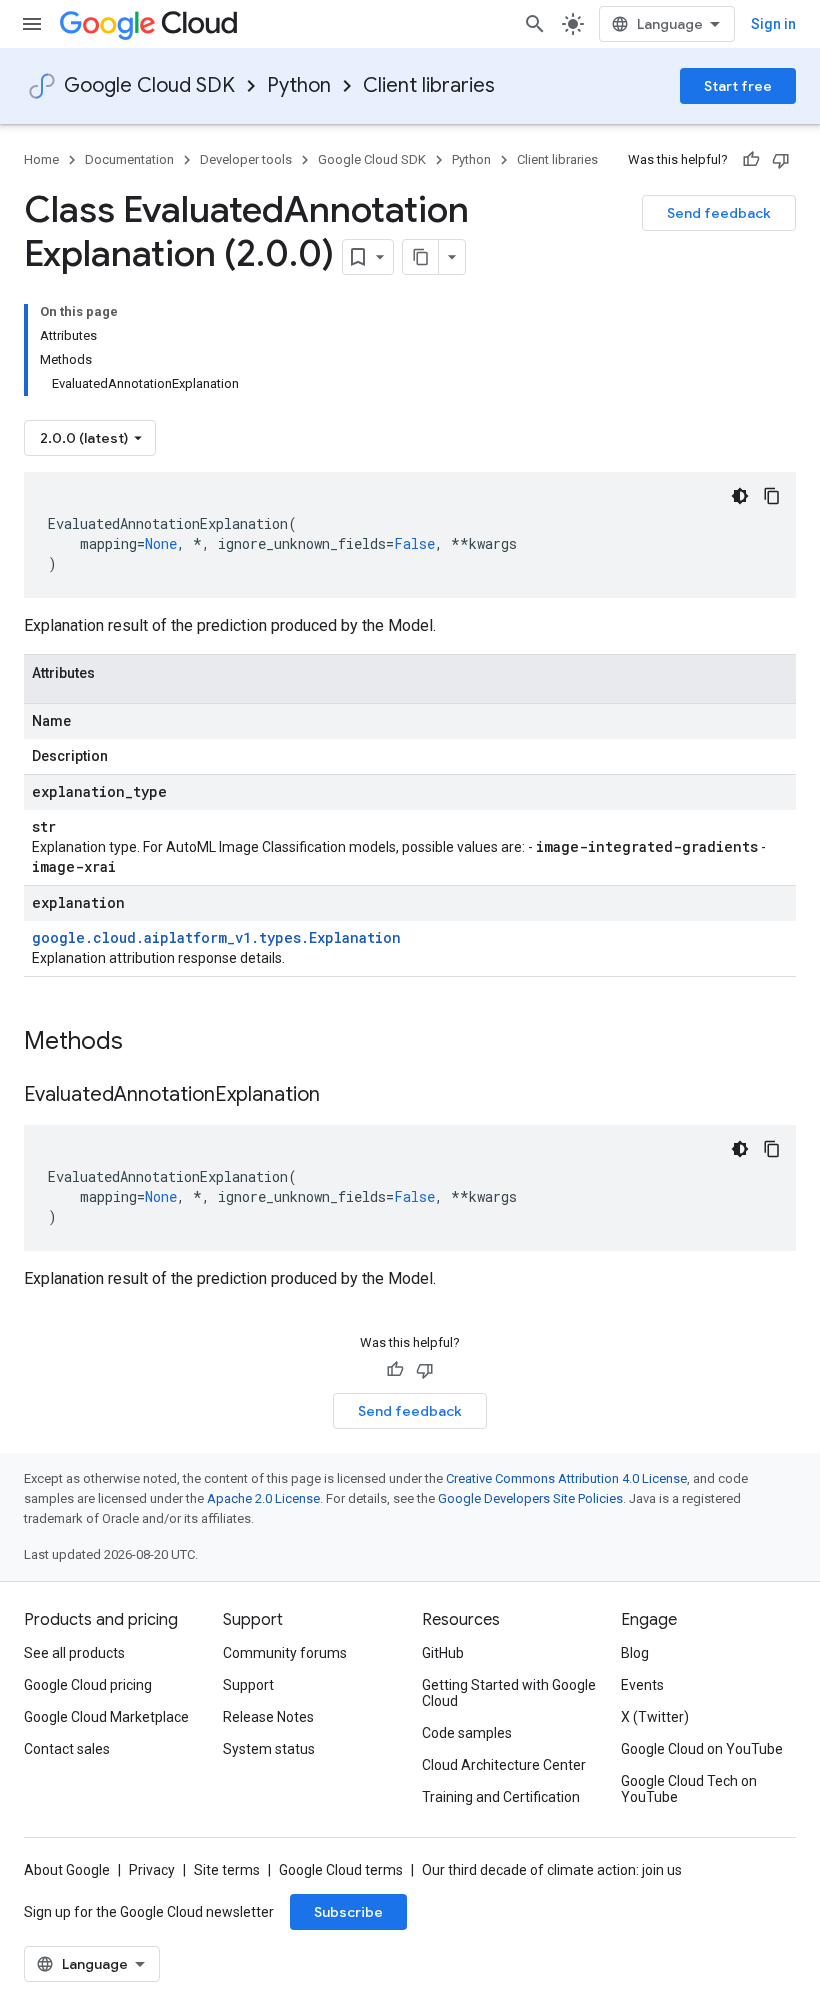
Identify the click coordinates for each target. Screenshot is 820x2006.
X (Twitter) (655, 1717)
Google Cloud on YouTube (702, 1749)
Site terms (227, 1870)
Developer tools (246, 159)
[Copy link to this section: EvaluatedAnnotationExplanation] (340, 1096)
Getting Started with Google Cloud (509, 1693)
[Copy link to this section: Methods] (149, 1043)
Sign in (773, 24)
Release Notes (268, 1717)
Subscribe (348, 1912)
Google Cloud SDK (149, 85)
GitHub (443, 1653)
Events (642, 1685)
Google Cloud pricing (88, 1685)
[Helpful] (751, 160)
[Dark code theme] (740, 496)
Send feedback (719, 213)
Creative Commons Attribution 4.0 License (566, 1478)
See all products (74, 1653)
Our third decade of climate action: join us (552, 1870)
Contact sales (67, 1749)
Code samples (467, 1733)
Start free (738, 86)
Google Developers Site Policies (530, 1498)
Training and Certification (501, 1797)
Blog (635, 1653)
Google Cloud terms (341, 1870)
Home (41, 159)
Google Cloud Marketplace (106, 1717)
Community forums (285, 1653)
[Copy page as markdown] (421, 257)
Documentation (129, 159)
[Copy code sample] (772, 496)
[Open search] (535, 24)
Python (299, 85)
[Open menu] (32, 24)
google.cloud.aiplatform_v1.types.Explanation (216, 937)
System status (269, 1749)
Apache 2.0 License (263, 1498)
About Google (67, 1870)
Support (248, 1685)
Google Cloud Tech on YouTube (689, 1789)
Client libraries (429, 85)
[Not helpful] (781, 160)
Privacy (152, 1870)
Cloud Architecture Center (504, 1765)
